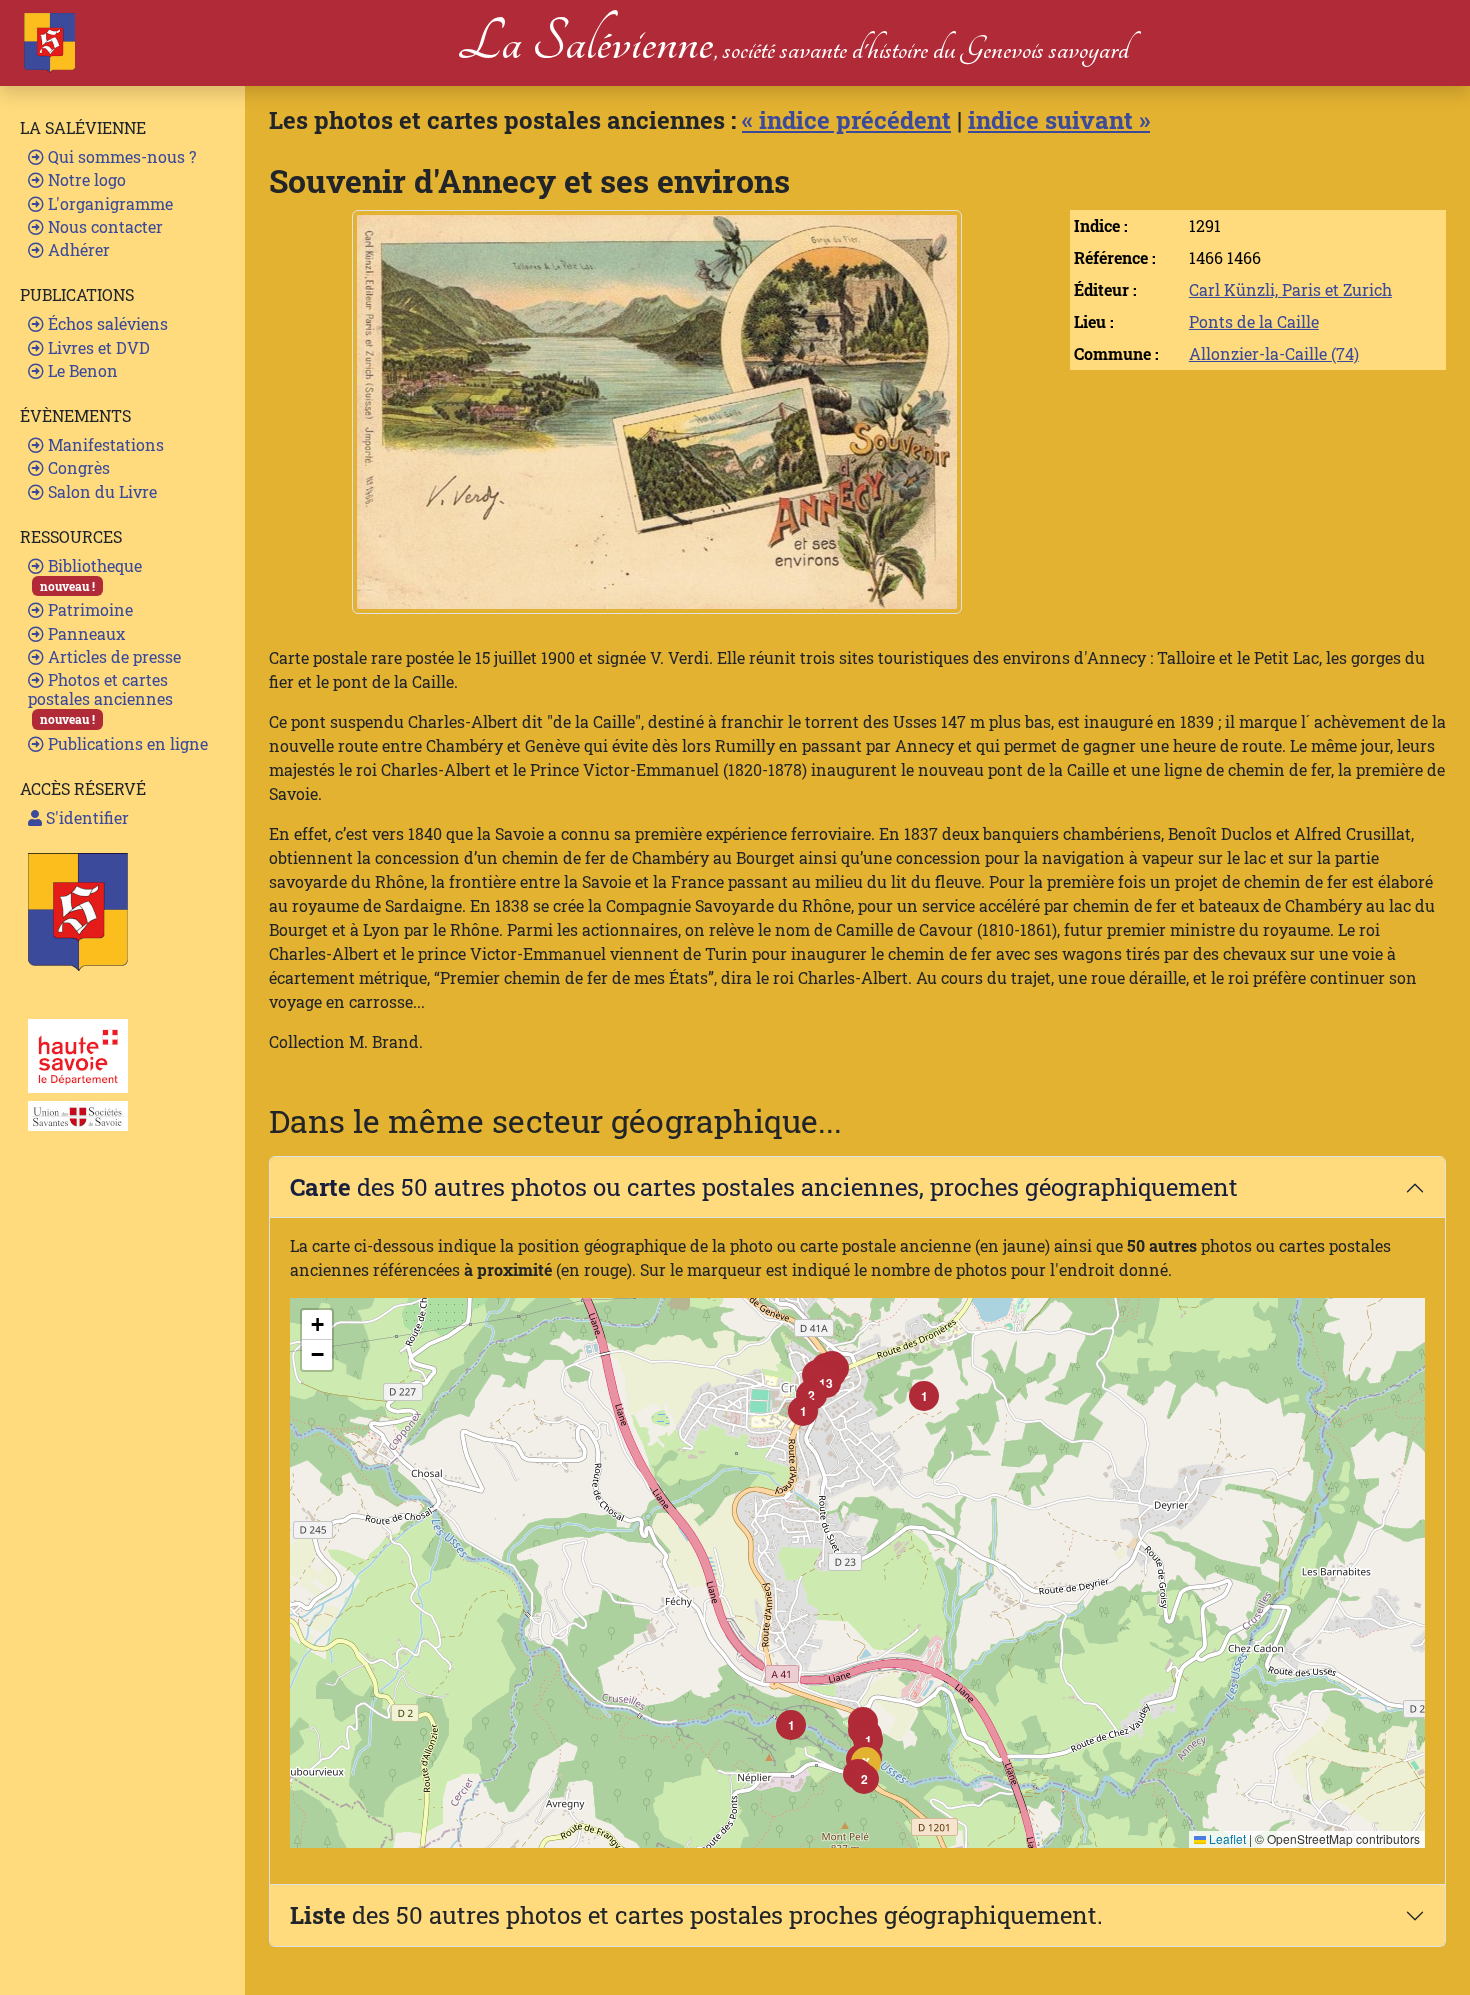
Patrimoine (88, 609)
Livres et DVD (97, 347)
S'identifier (85, 817)
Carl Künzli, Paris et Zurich (1290, 289)
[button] (864, 1779)
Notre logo (85, 179)
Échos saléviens (106, 323)
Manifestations (104, 444)
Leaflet (1226, 1838)
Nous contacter (103, 226)
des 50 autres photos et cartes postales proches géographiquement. (696, 1915)
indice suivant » (1059, 120)
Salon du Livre (100, 491)
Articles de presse (112, 656)
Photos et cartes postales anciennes (100, 698)
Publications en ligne (126, 743)
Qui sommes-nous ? (120, 156)
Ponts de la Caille (1254, 321)
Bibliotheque (91, 574)
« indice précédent (846, 120)
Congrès (77, 467)
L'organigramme (108, 203)
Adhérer (77, 249)
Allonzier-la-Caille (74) (1274, 353)
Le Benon (81, 370)
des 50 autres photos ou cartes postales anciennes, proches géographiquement (764, 1187)
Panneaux (84, 633)
